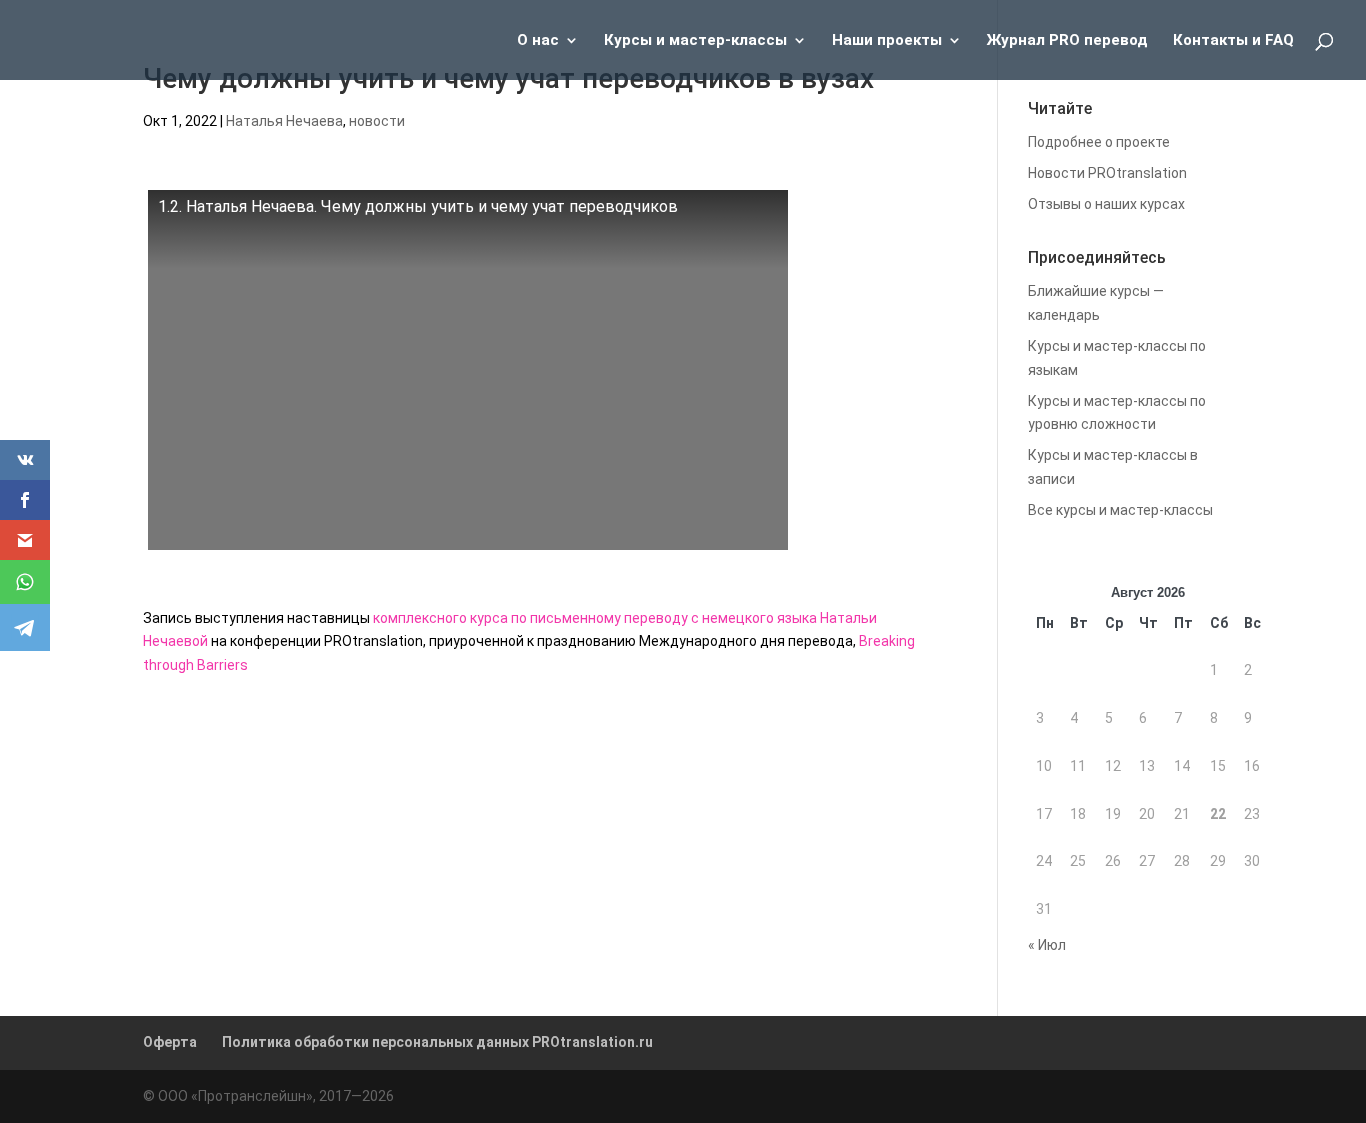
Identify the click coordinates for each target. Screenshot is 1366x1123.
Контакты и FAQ (1233, 41)
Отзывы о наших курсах (1106, 204)
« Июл (1047, 945)
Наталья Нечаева (284, 121)
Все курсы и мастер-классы (1120, 510)
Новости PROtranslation (1107, 173)
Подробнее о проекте (1099, 142)
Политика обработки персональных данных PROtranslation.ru (437, 1042)
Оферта (170, 1042)
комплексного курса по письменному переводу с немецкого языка (595, 618)
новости (377, 121)
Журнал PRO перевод (1067, 41)
